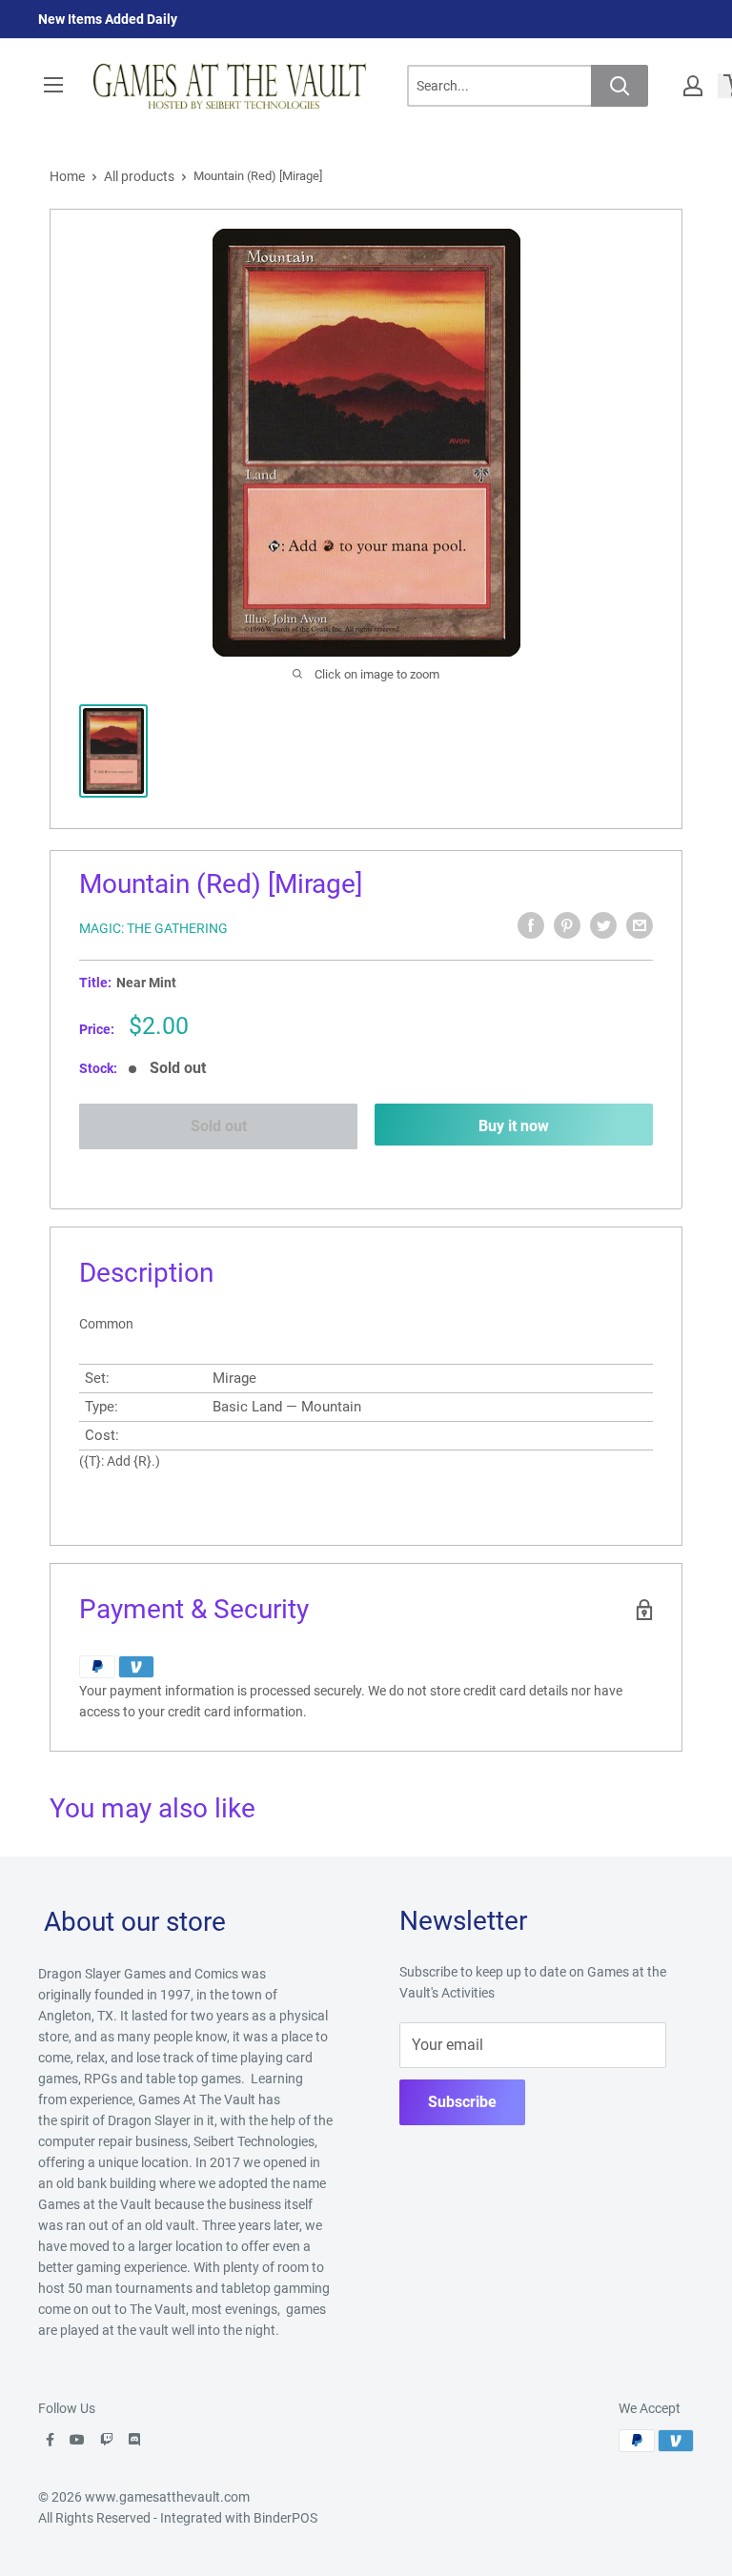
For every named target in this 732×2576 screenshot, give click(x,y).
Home (67, 176)
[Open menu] (53, 85)
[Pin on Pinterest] (567, 925)
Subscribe (462, 2102)
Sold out (219, 1126)
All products (139, 176)
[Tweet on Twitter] (603, 925)
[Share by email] (640, 925)
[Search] (620, 86)
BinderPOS (285, 2518)
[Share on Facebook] (531, 925)
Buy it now (514, 1126)
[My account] (693, 86)
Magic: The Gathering (153, 928)
